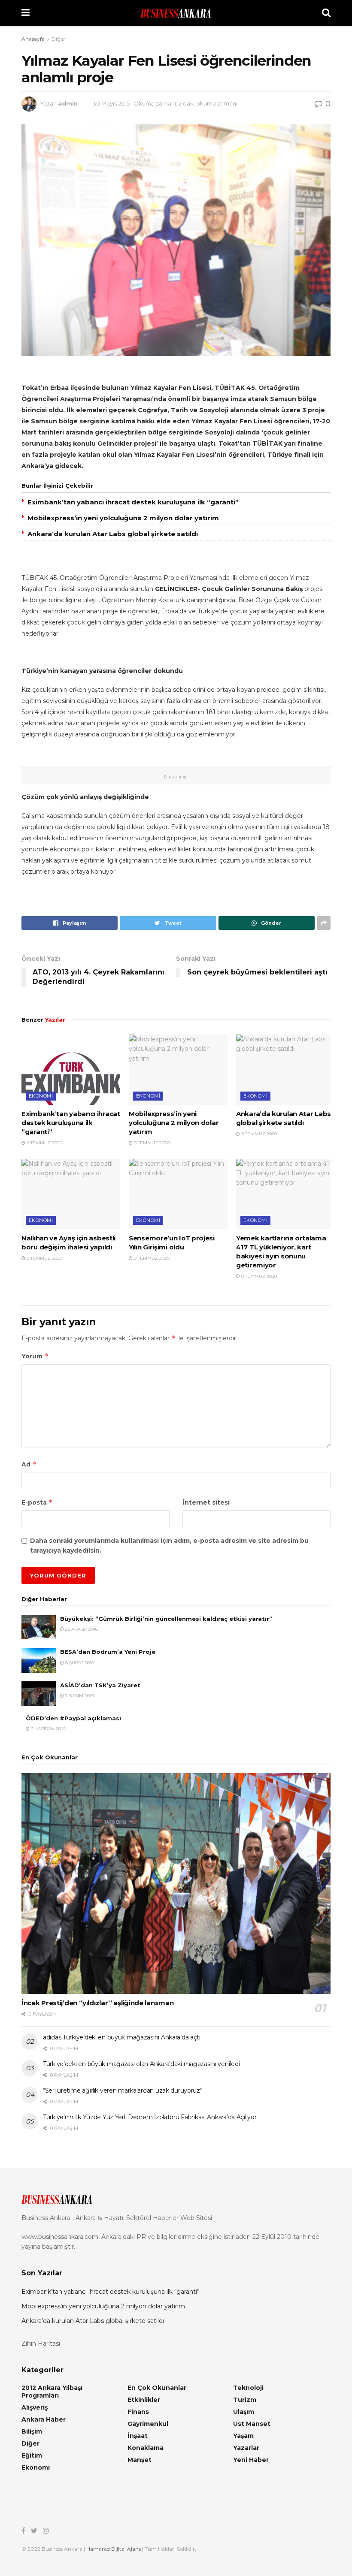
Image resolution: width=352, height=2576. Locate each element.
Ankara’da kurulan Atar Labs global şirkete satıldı (113, 534)
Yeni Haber (251, 2460)
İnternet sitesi (206, 1502)
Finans (138, 2412)
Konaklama (146, 2448)
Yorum (35, 1356)
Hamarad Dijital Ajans (114, 2549)
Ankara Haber (44, 2419)
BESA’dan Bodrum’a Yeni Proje (108, 1652)
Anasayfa (33, 39)
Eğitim (32, 2455)
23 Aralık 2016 (81, 1629)
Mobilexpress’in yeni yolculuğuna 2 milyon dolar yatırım (123, 518)
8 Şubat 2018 (79, 1663)
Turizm (245, 2400)
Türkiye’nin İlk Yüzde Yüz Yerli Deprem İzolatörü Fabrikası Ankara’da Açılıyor (150, 2117)
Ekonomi (41, 1096)
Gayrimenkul (148, 2424)
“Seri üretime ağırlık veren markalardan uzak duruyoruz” (123, 2090)
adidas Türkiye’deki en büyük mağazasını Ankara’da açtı (122, 2037)
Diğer (58, 39)
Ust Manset (252, 2424)
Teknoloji (248, 2388)
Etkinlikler (144, 2400)
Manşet (140, 2460)
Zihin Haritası (41, 2344)
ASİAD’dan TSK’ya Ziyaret (100, 1685)
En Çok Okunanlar (157, 2388)
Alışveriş (35, 2407)
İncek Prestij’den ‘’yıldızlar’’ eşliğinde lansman (97, 2003)
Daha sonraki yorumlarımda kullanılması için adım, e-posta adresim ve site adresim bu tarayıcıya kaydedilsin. (169, 1545)
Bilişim (32, 2431)
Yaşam (243, 2436)
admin (68, 103)
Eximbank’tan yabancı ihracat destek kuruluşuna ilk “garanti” (133, 502)
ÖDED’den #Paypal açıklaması (73, 1718)
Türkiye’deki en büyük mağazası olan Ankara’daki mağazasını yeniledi (141, 2064)
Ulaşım (244, 2412)
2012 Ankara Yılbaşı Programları (52, 2392)
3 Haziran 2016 (47, 1729)
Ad (29, 1464)
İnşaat (138, 2436)
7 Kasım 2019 (79, 1696)
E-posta (37, 1502)
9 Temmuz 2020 (44, 1143)
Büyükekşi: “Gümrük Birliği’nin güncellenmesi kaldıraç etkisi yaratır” (166, 1619)
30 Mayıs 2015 (111, 103)
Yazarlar (246, 2448)
